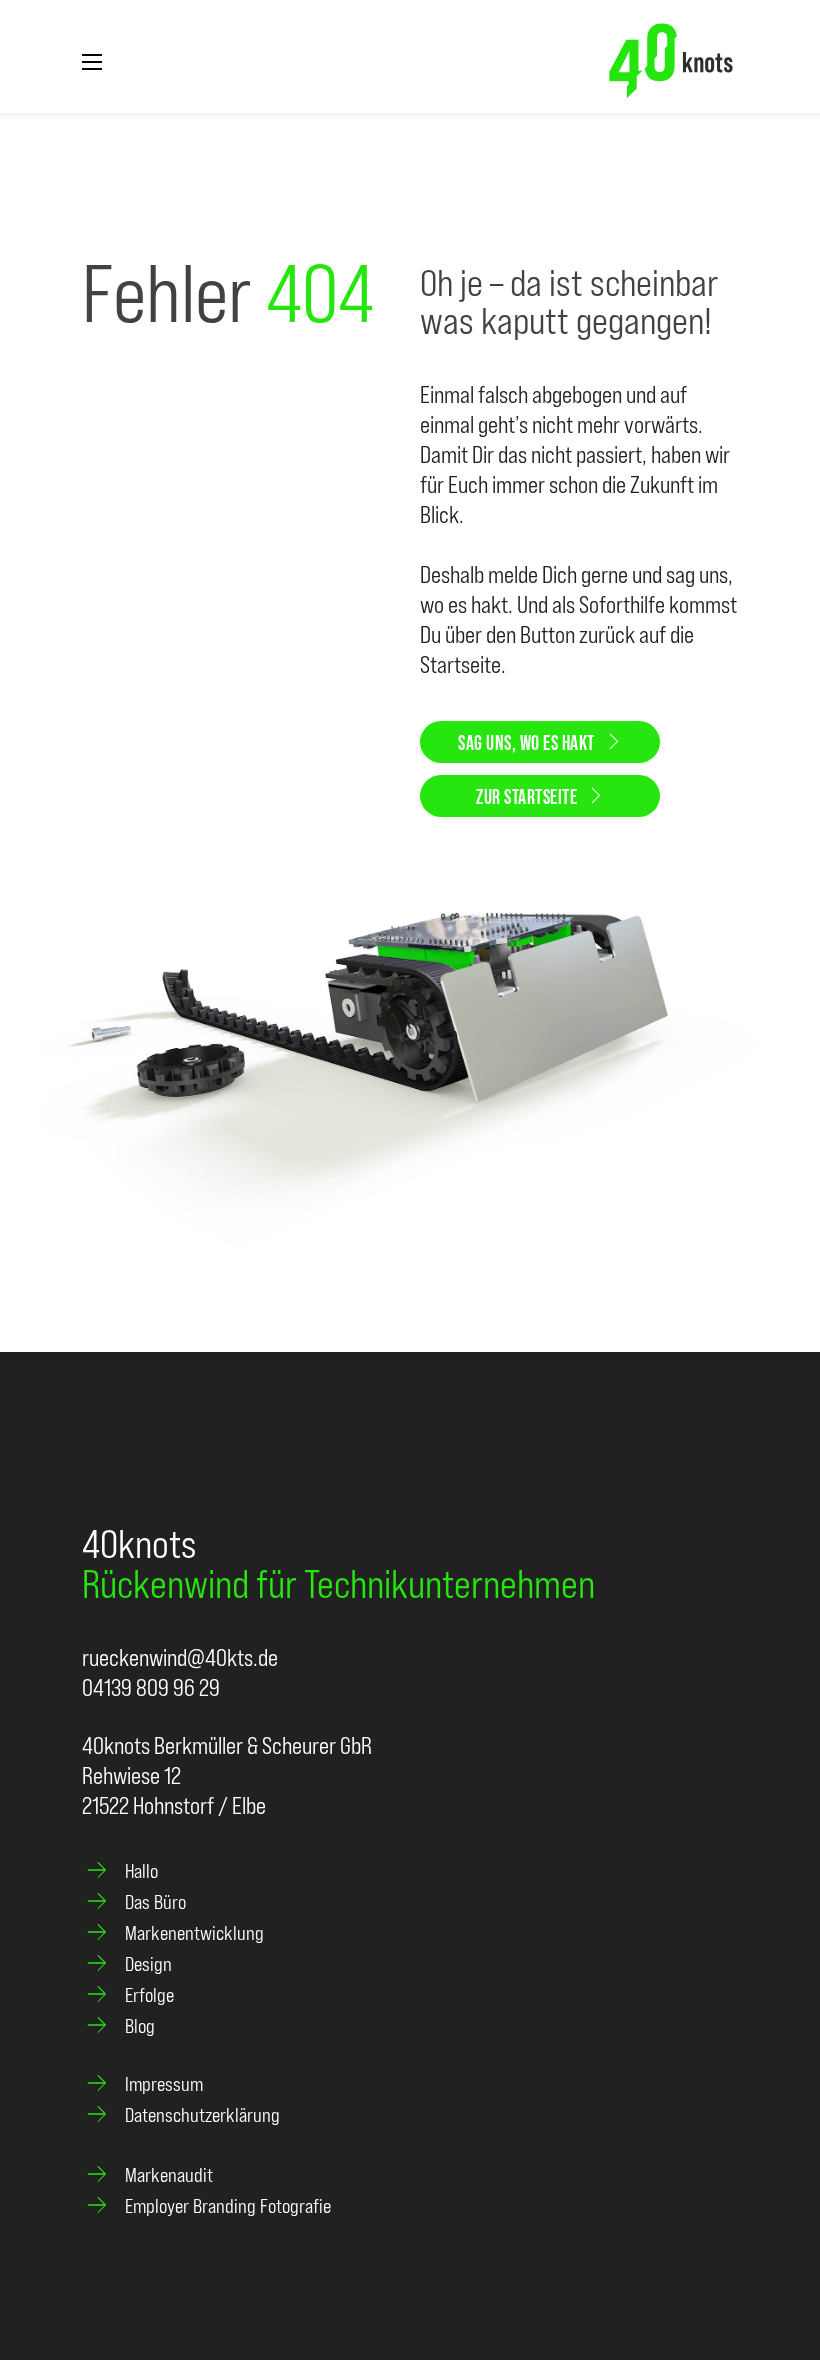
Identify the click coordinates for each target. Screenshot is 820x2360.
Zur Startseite (526, 796)
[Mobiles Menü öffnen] (92, 62)
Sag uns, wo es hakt (526, 742)
